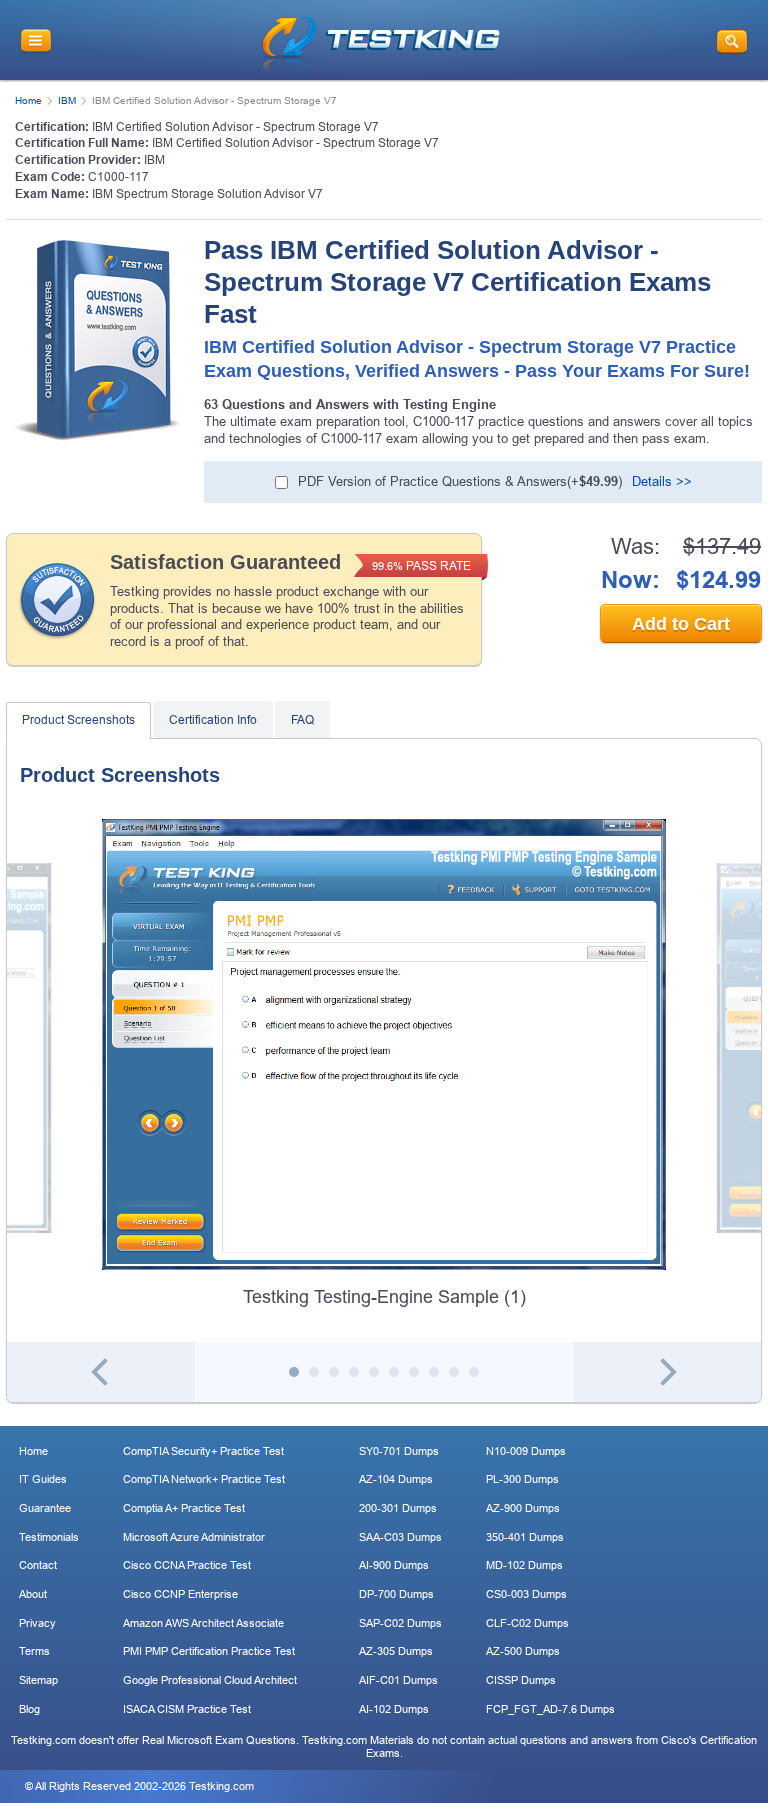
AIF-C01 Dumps (398, 1680)
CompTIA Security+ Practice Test (203, 1451)
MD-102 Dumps (524, 1565)
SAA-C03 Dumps (400, 1537)
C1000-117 (118, 177)
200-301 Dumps (398, 1508)
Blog (29, 1709)
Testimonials (49, 1537)
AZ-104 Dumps (396, 1479)
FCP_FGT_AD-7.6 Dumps (550, 1709)
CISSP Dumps (521, 1680)
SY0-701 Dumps (399, 1451)
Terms (34, 1651)
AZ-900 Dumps (523, 1508)
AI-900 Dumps (394, 1565)
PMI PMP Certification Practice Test (209, 1651)
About (33, 1594)
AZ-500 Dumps (523, 1651)
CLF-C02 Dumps (527, 1623)
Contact (38, 1565)
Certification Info (213, 720)
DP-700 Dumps (396, 1594)
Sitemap (38, 1680)
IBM (67, 100)
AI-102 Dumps (394, 1709)
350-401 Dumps (525, 1537)
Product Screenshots (78, 720)
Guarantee (45, 1508)
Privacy (37, 1623)
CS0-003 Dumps (526, 1594)
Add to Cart (681, 624)
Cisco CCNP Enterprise (180, 1594)
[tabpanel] (384, 1064)
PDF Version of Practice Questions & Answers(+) (460, 481)
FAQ (302, 720)
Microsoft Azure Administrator (194, 1537)
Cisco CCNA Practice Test (187, 1565)
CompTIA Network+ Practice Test (204, 1479)
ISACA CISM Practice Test (187, 1709)
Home (28, 100)
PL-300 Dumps (522, 1479)
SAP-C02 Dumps (400, 1623)
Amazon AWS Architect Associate (203, 1623)
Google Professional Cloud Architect (210, 1680)
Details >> (662, 481)
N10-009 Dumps (526, 1451)
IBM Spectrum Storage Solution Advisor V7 (207, 194)
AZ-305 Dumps (396, 1651)
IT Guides (43, 1479)
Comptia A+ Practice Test (184, 1508)
